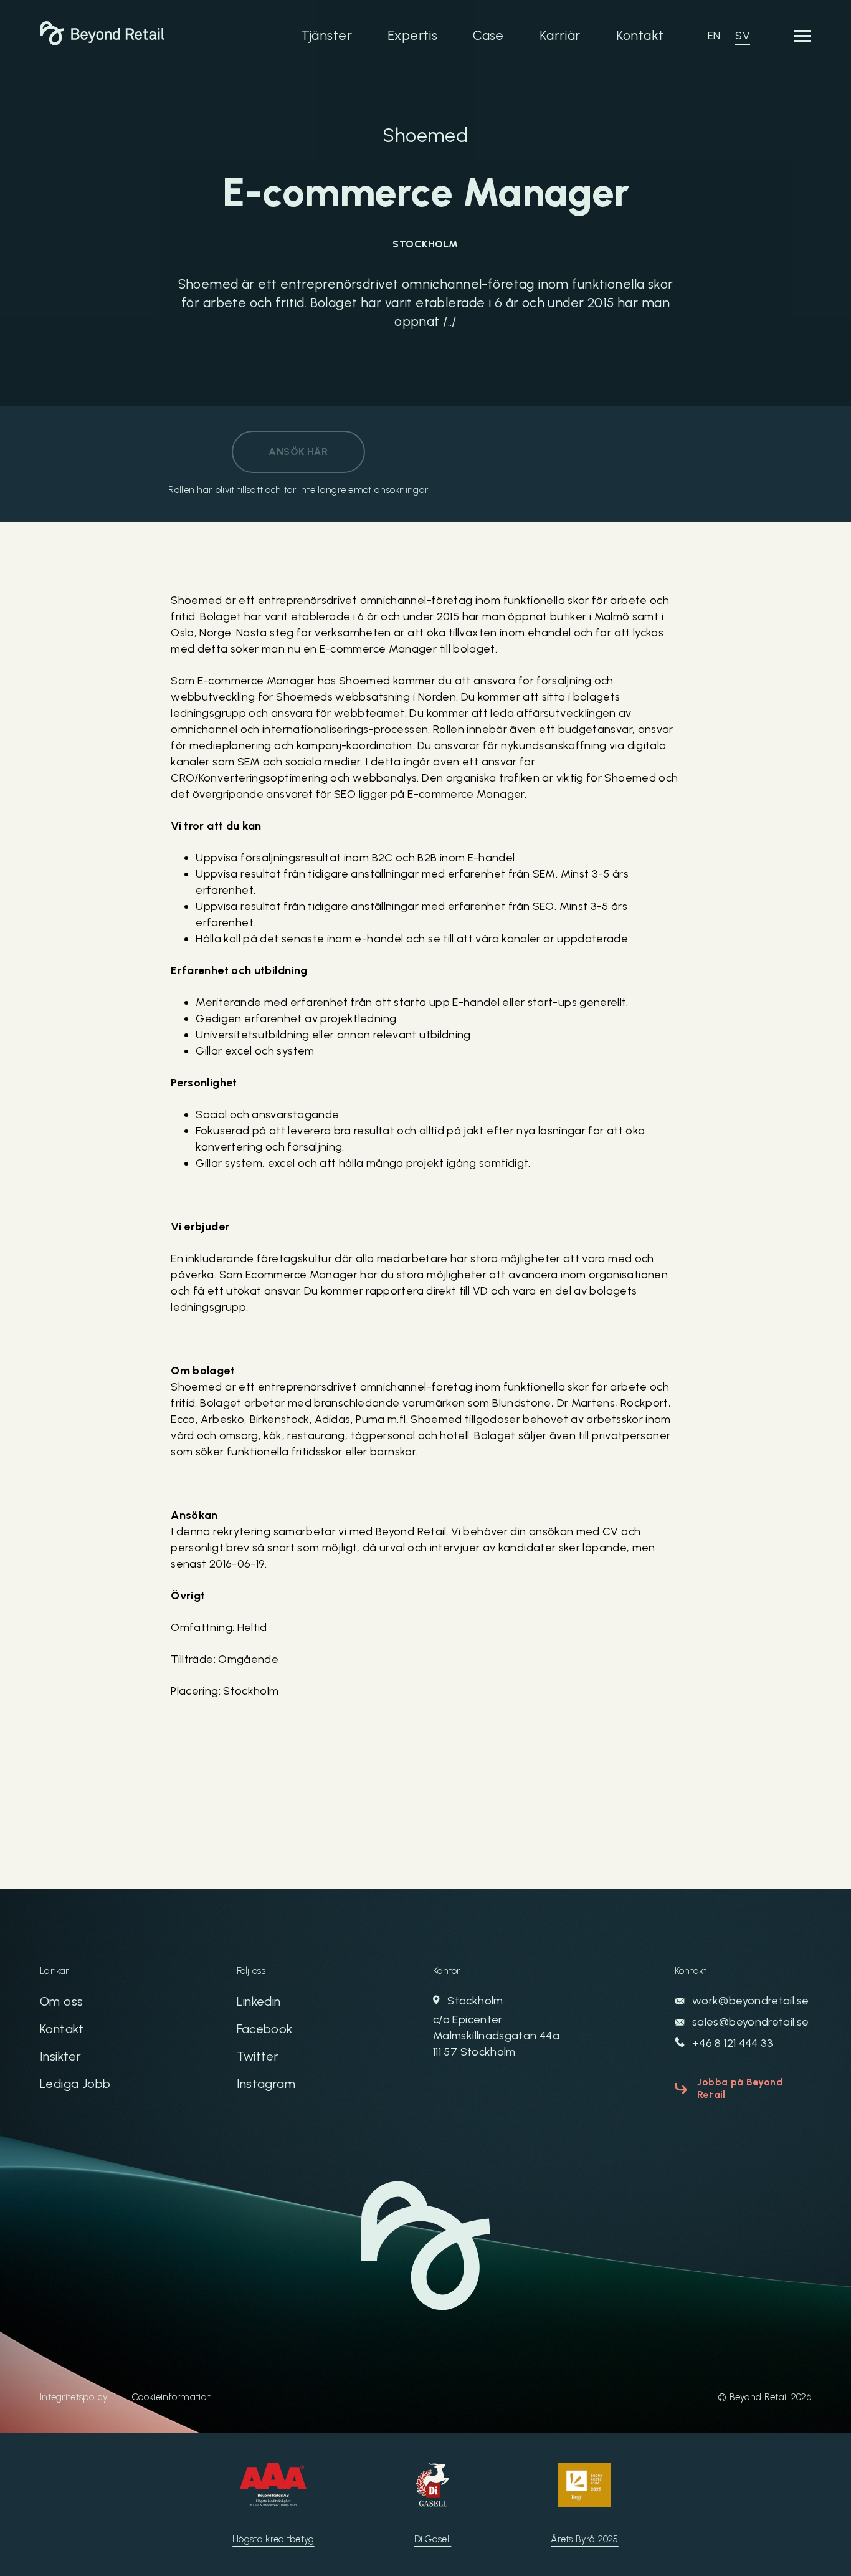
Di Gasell (433, 2539)
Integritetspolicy (74, 2397)
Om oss (61, 2001)
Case (488, 35)
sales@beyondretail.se (749, 2022)
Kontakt (640, 35)
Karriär (560, 35)
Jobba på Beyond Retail (740, 2088)
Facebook (265, 2029)
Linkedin (259, 2001)
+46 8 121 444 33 (732, 2043)
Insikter (60, 2056)
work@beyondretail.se (749, 2001)
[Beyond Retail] (102, 42)
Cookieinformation (172, 2397)
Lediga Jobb (75, 2084)
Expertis (412, 35)
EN (714, 36)
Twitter (258, 2056)
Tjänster (326, 35)
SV (743, 36)
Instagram (266, 2084)
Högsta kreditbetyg (273, 2539)
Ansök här (298, 452)
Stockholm (496, 2026)
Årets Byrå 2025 (585, 2539)
